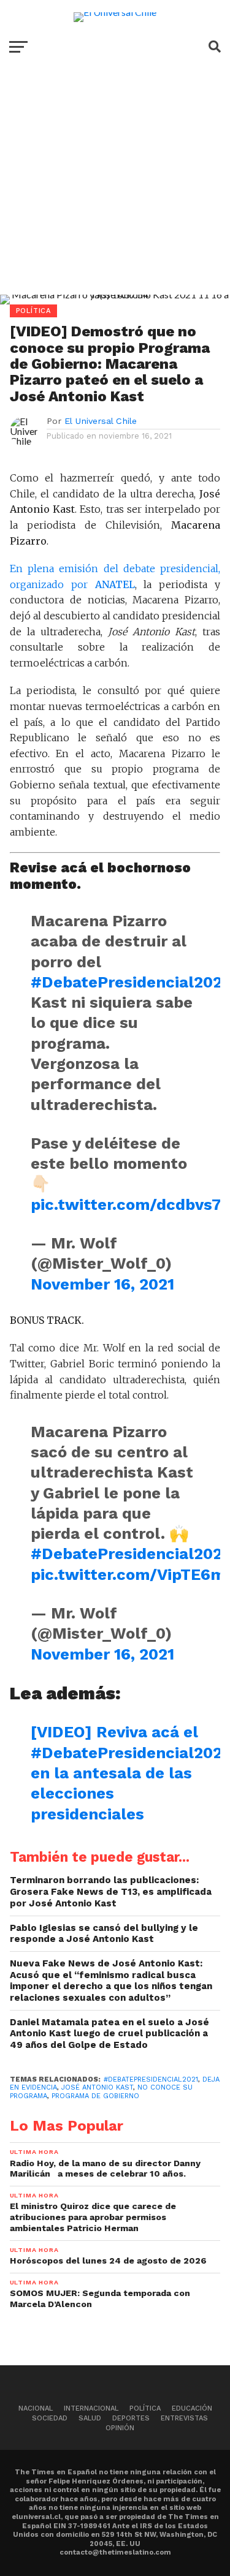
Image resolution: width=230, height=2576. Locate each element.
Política (145, 2408)
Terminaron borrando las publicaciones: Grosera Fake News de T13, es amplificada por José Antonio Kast (111, 1891)
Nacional (36, 2408)
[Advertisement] (115, 189)
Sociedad (50, 2418)
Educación (192, 2408)
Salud (90, 2418)
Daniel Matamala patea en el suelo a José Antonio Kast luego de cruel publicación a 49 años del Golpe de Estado (109, 2034)
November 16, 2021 (102, 1284)
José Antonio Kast (97, 2087)
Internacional (91, 2408)
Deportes (131, 2418)
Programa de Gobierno (95, 2096)
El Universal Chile (101, 421)
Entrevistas (184, 2418)
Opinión (120, 2428)
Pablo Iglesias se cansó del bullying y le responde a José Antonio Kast (104, 1934)
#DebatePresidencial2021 (130, 982)
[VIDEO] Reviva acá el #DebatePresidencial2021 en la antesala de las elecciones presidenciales (130, 1773)
